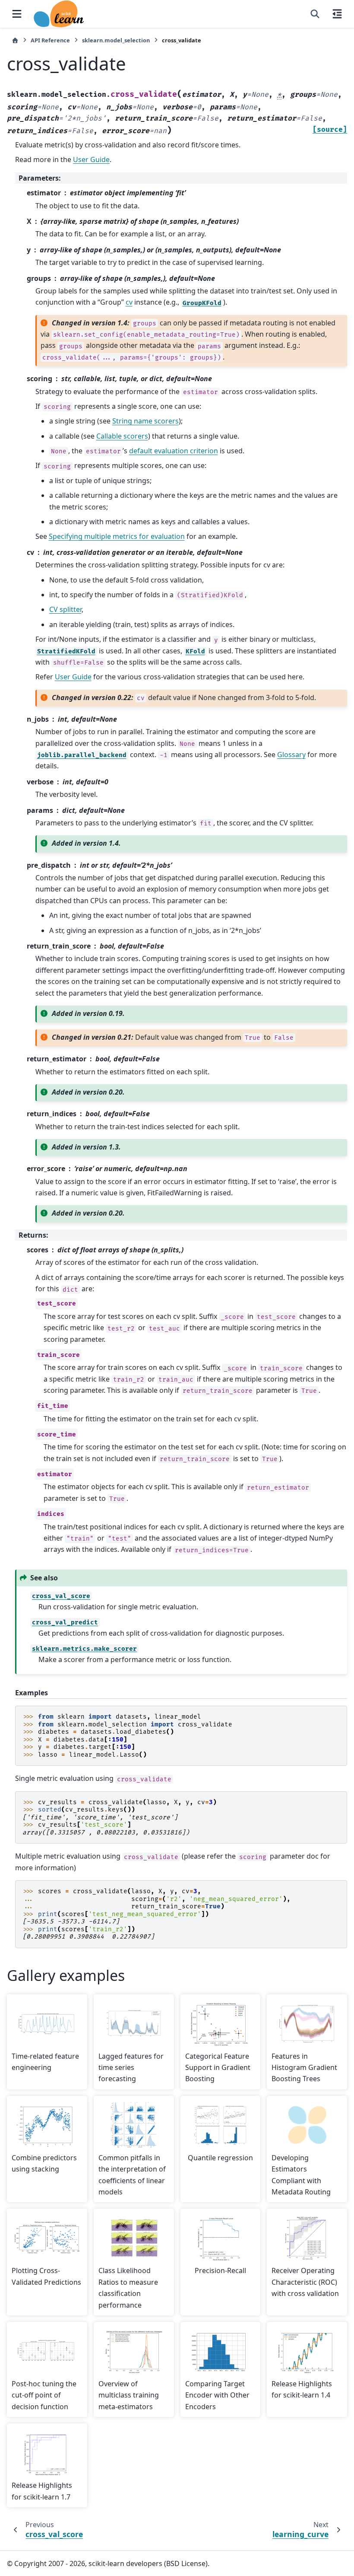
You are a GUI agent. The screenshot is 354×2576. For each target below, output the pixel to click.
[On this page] (337, 14)
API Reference (50, 40)
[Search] (315, 14)
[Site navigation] (17, 14)
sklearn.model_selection (116, 40)
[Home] (15, 40)
